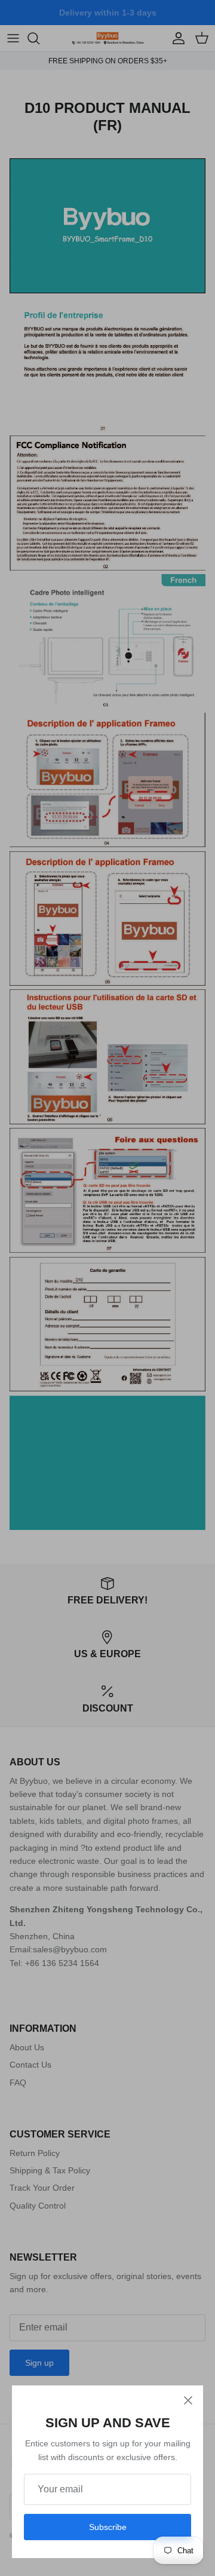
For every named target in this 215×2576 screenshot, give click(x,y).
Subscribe (108, 2527)
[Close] (188, 2400)
